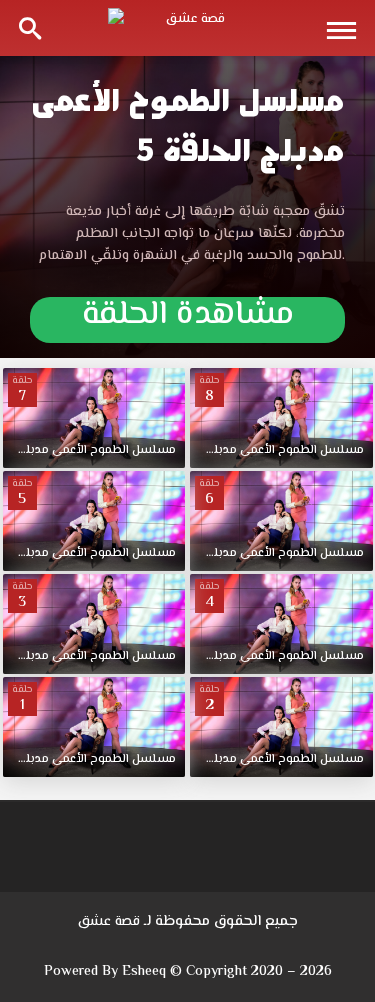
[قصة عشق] (188, 28)
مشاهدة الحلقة (188, 319)
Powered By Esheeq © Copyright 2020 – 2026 (188, 972)
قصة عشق (109, 922)
